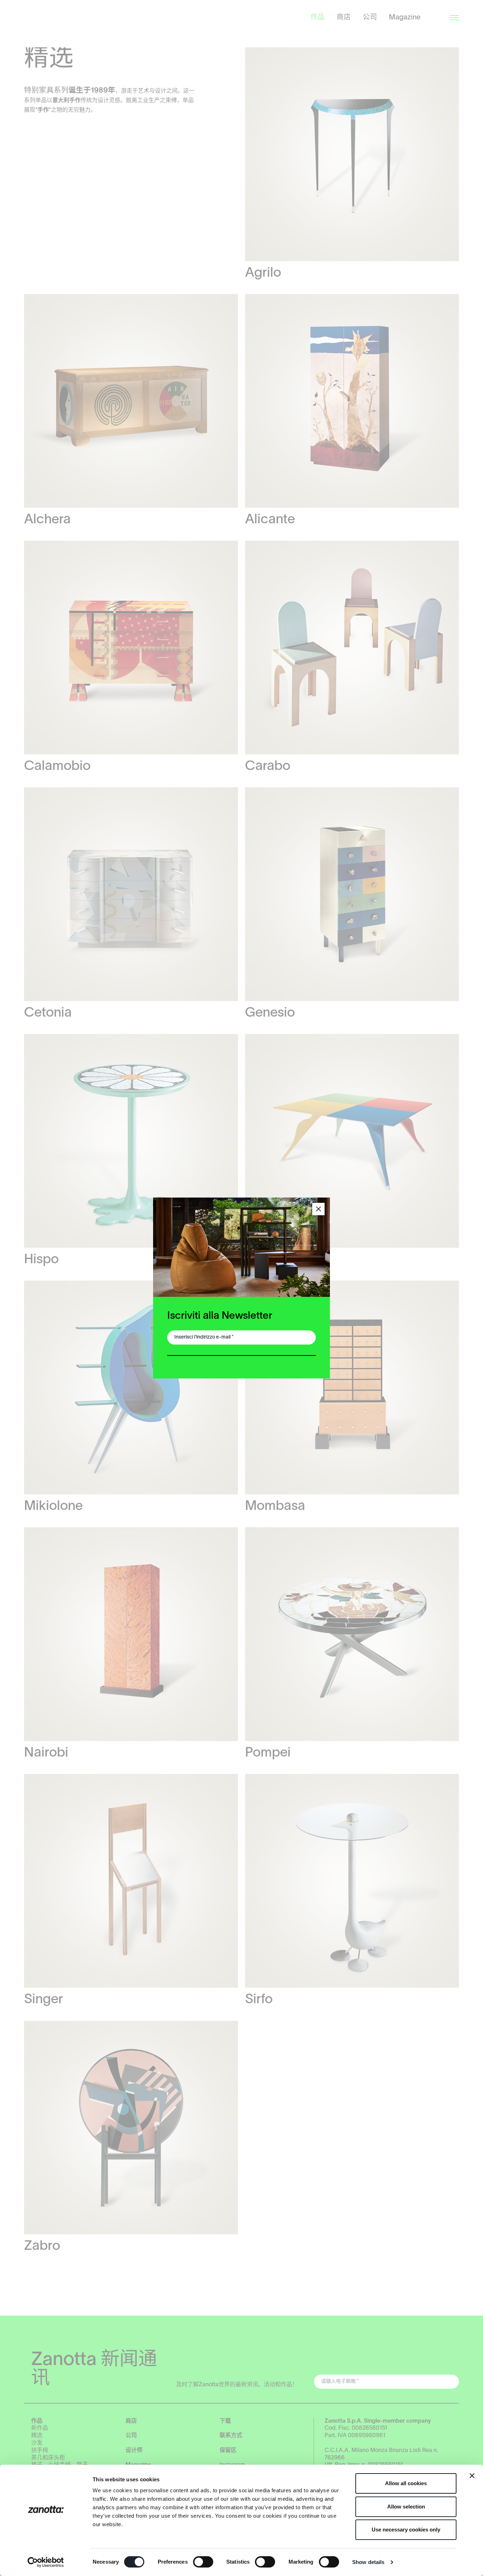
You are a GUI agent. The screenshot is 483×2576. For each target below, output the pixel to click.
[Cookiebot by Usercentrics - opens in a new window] (46, 2562)
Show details (368, 2562)
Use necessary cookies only (406, 2530)
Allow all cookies (406, 2483)
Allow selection (406, 2507)
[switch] (203, 2562)
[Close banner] (472, 2476)
